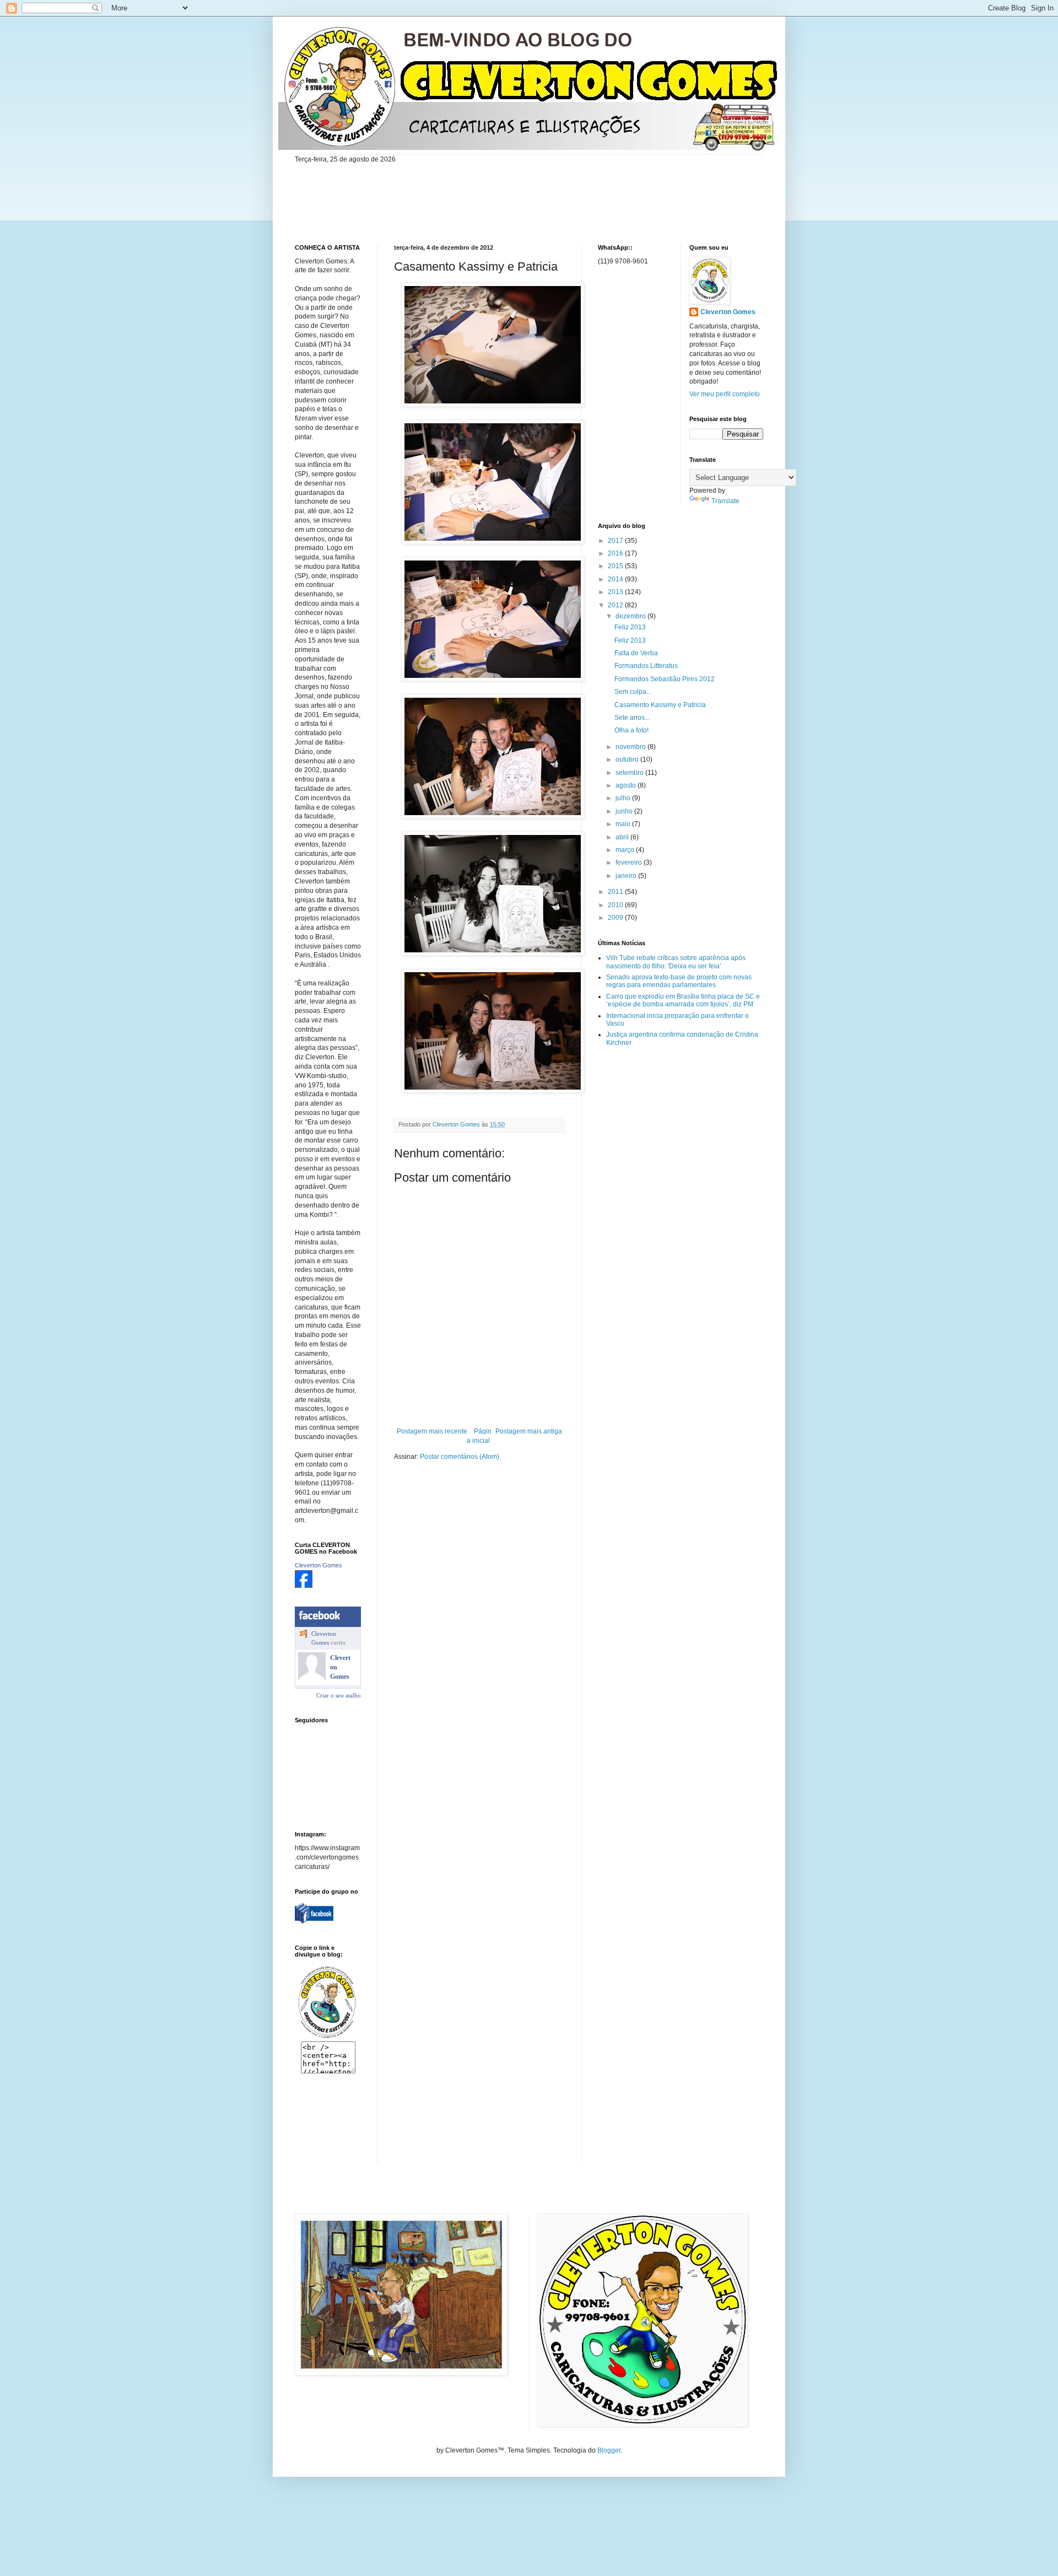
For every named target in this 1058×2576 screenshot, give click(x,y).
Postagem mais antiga (529, 1431)
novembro (631, 747)
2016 (616, 553)
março (626, 850)
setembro (630, 773)
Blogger (609, 2450)
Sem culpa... (633, 692)
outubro (628, 759)
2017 (616, 541)
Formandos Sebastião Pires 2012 (665, 679)
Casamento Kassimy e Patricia (660, 705)
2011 (616, 892)
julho (624, 798)
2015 (616, 566)
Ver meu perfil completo (725, 394)
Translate (725, 501)
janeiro (627, 876)
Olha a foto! (631, 730)
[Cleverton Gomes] (304, 1586)
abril (623, 837)
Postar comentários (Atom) (460, 1457)
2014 (616, 579)
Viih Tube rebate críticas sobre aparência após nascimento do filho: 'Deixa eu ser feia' (676, 962)
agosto (627, 785)
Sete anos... (632, 718)
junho (625, 811)
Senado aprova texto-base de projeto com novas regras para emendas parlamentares (679, 981)
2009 (616, 918)
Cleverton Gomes (319, 1565)
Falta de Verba (636, 653)
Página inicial (479, 1436)
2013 (616, 592)
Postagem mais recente (432, 1431)
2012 (616, 605)
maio (624, 824)
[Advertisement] (329, 2127)
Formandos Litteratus (646, 666)
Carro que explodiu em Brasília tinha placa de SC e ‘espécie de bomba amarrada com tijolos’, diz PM (683, 1000)
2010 (616, 905)
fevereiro (630, 863)
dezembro (631, 616)
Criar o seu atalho (339, 1695)
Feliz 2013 (630, 627)
